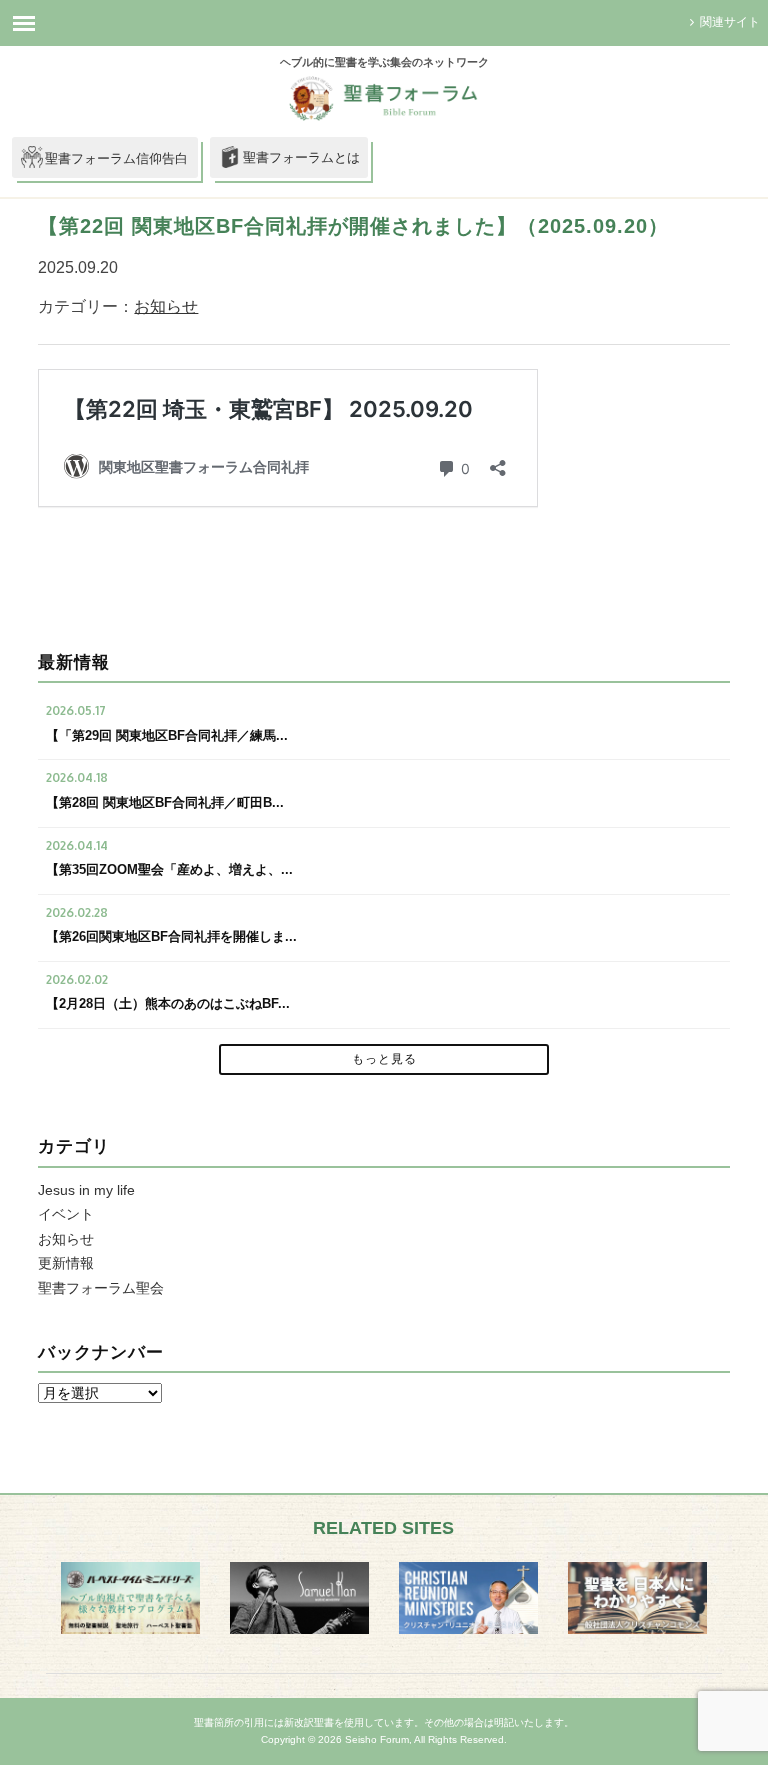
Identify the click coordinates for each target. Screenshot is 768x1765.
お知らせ (166, 306)
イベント (66, 1214)
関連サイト (730, 22)
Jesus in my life (86, 1190)
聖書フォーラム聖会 (101, 1288)
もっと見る (384, 1059)
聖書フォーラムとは (301, 157)
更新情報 (66, 1263)
